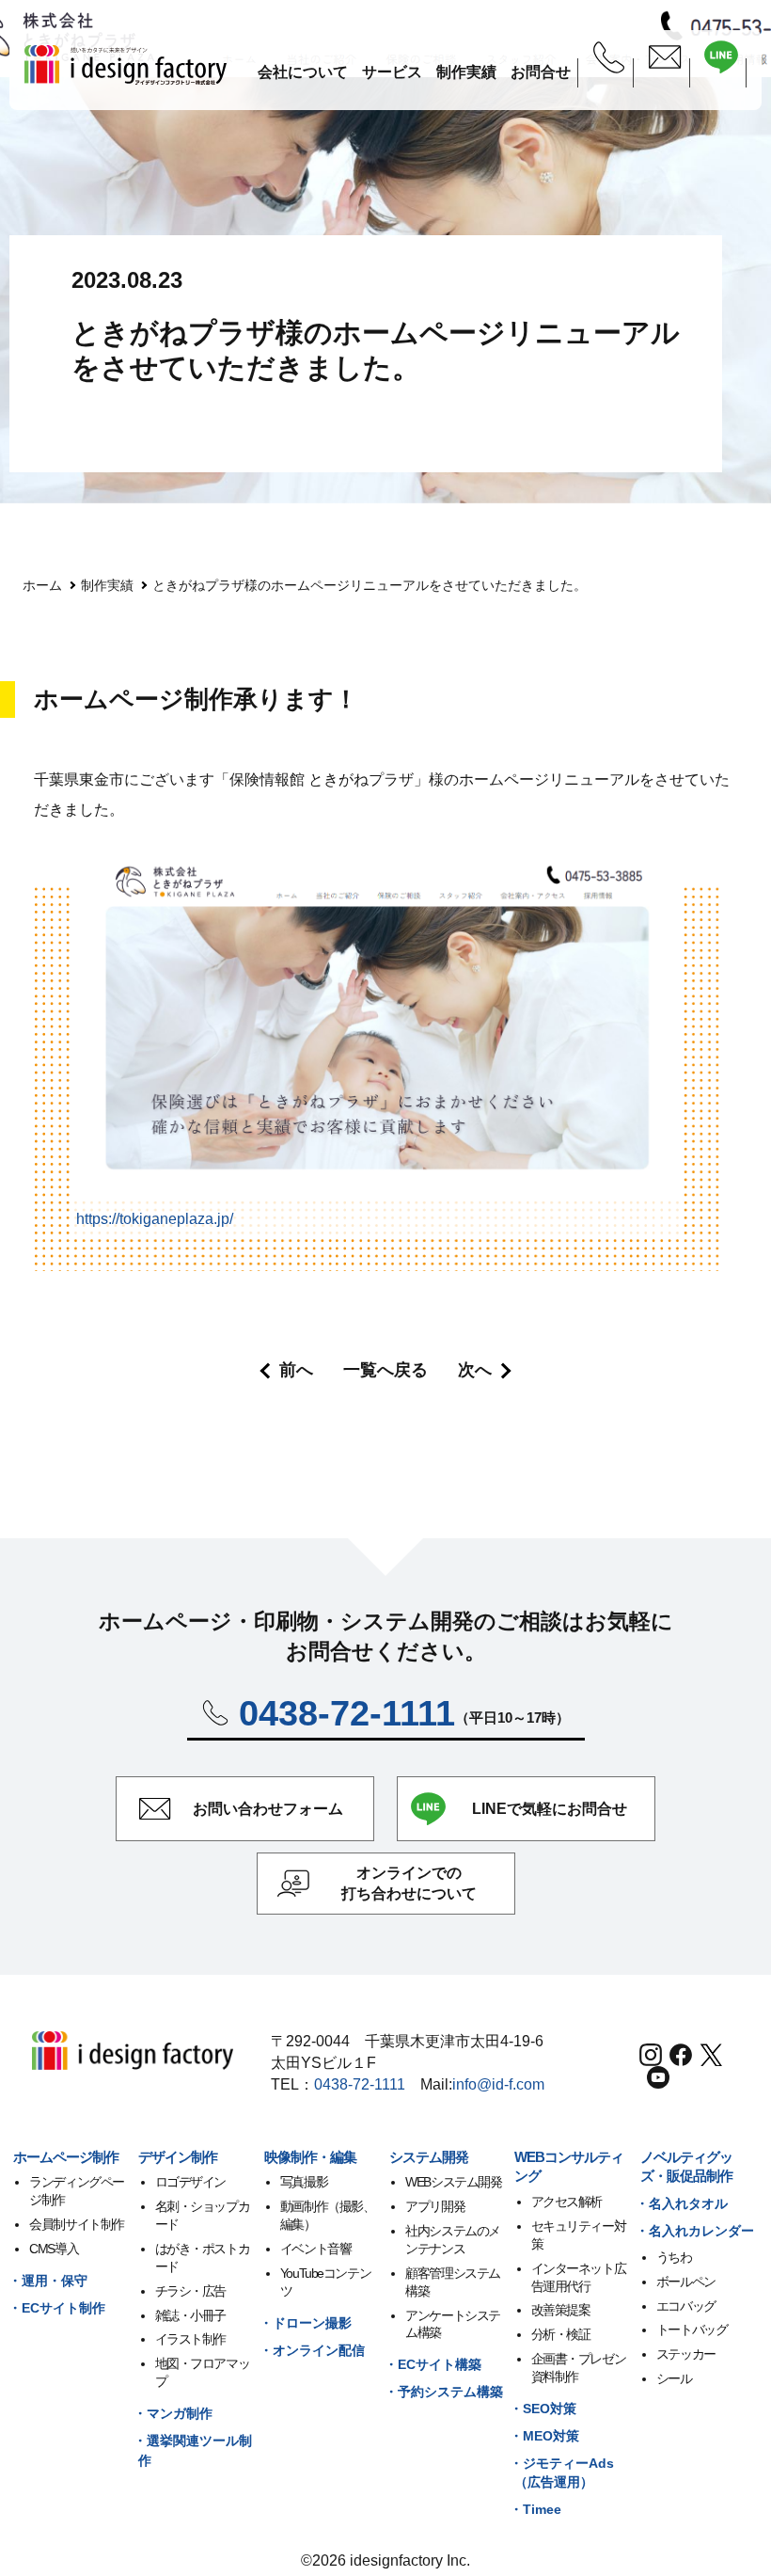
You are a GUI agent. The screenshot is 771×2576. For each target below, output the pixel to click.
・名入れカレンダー (695, 2231)
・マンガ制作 (173, 2413)
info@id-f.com (498, 2084)
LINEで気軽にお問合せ (550, 1809)
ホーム (42, 585)
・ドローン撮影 (306, 2323)
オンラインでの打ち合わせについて (409, 1883)
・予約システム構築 (444, 2392)
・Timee (535, 2509)
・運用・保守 (48, 2281)
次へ (475, 1370)
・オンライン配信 (312, 2350)
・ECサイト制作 (57, 2308)
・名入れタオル (682, 2203)
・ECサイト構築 (433, 2364)
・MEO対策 (544, 2436)
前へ (296, 1370)
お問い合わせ (268, 1809)
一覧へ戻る (385, 1370)
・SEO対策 (543, 2409)
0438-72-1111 (360, 2084)
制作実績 (107, 585)
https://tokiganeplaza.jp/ (155, 1219)
